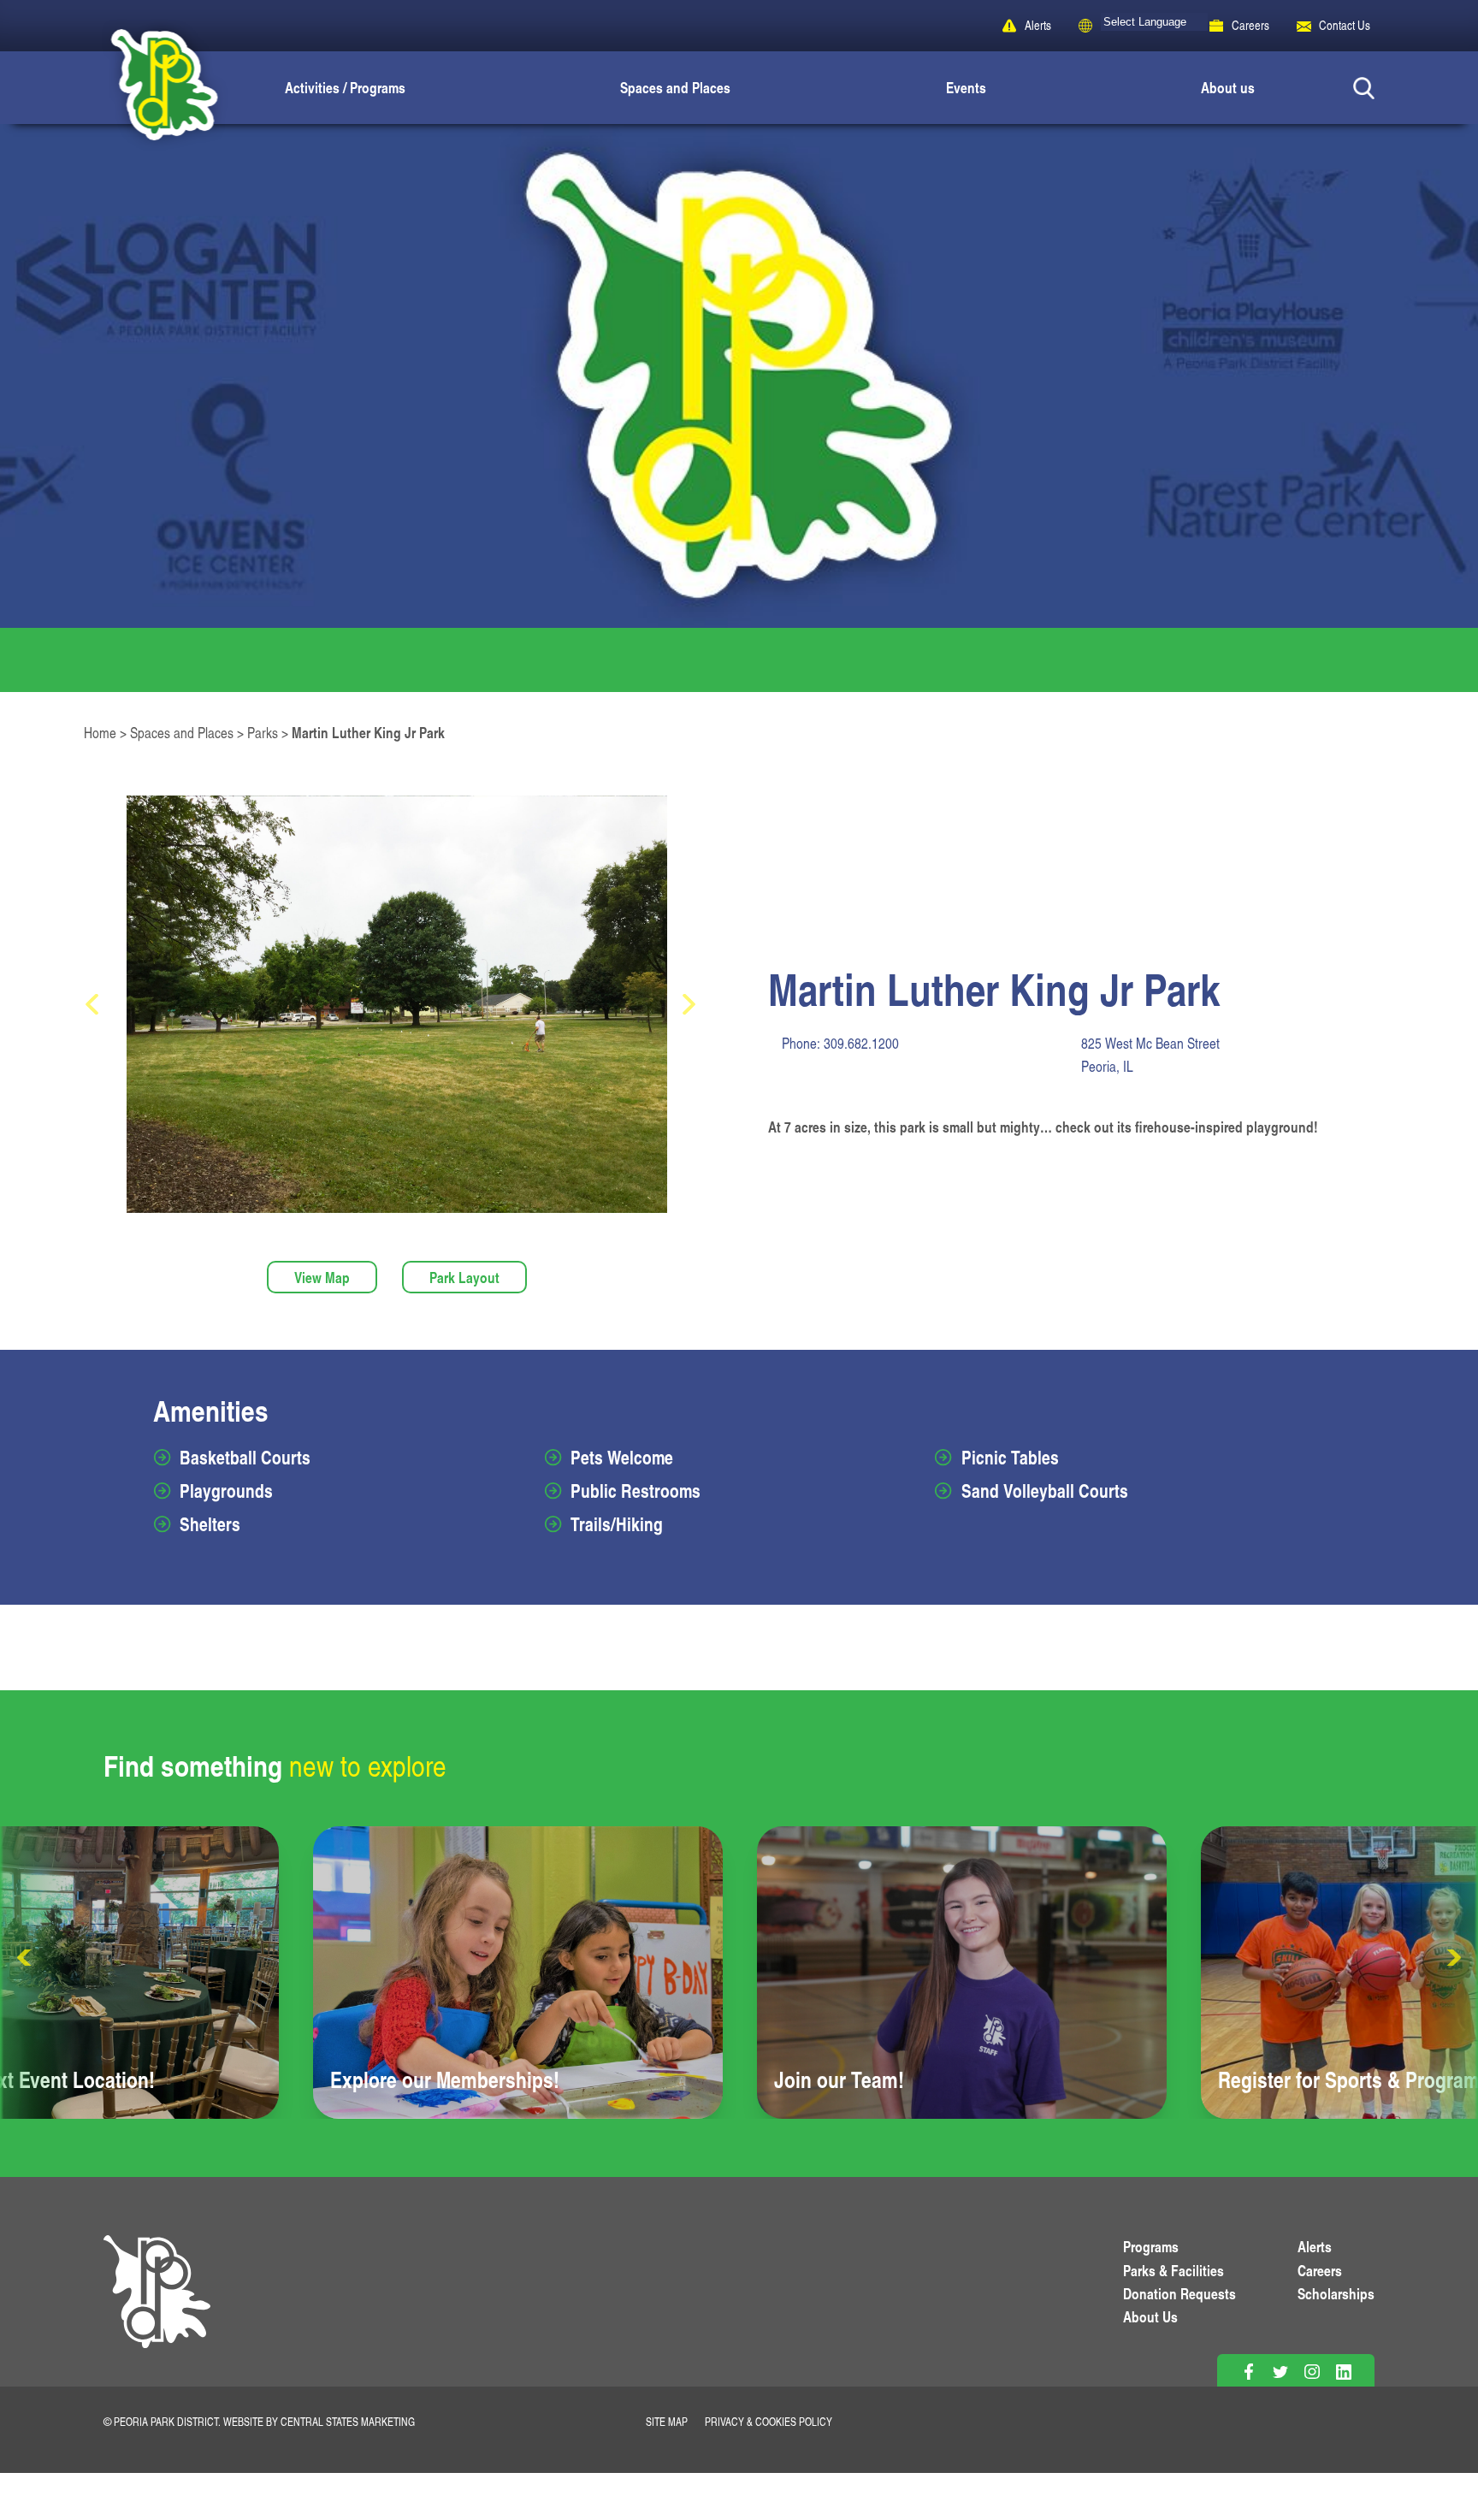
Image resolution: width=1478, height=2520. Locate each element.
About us (1228, 87)
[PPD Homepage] (157, 2311)
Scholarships (1336, 2293)
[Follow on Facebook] (1248, 2372)
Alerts (1038, 25)
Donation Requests (1179, 2293)
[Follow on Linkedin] (1343, 2372)
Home (100, 733)
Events (966, 87)
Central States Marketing (348, 2422)
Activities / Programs (345, 87)
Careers (1250, 25)
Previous (26, 1958)
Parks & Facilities (1174, 2270)
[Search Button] (1364, 88)
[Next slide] (695, 1005)
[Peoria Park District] (150, 88)
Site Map (667, 2422)
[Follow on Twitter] (1280, 2372)
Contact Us (1345, 25)
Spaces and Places (675, 87)
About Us (1150, 2316)
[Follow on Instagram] (1312, 2372)
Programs (1151, 2246)
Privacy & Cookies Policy (769, 2422)
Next (1452, 1958)
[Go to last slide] (98, 1005)
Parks (263, 733)
